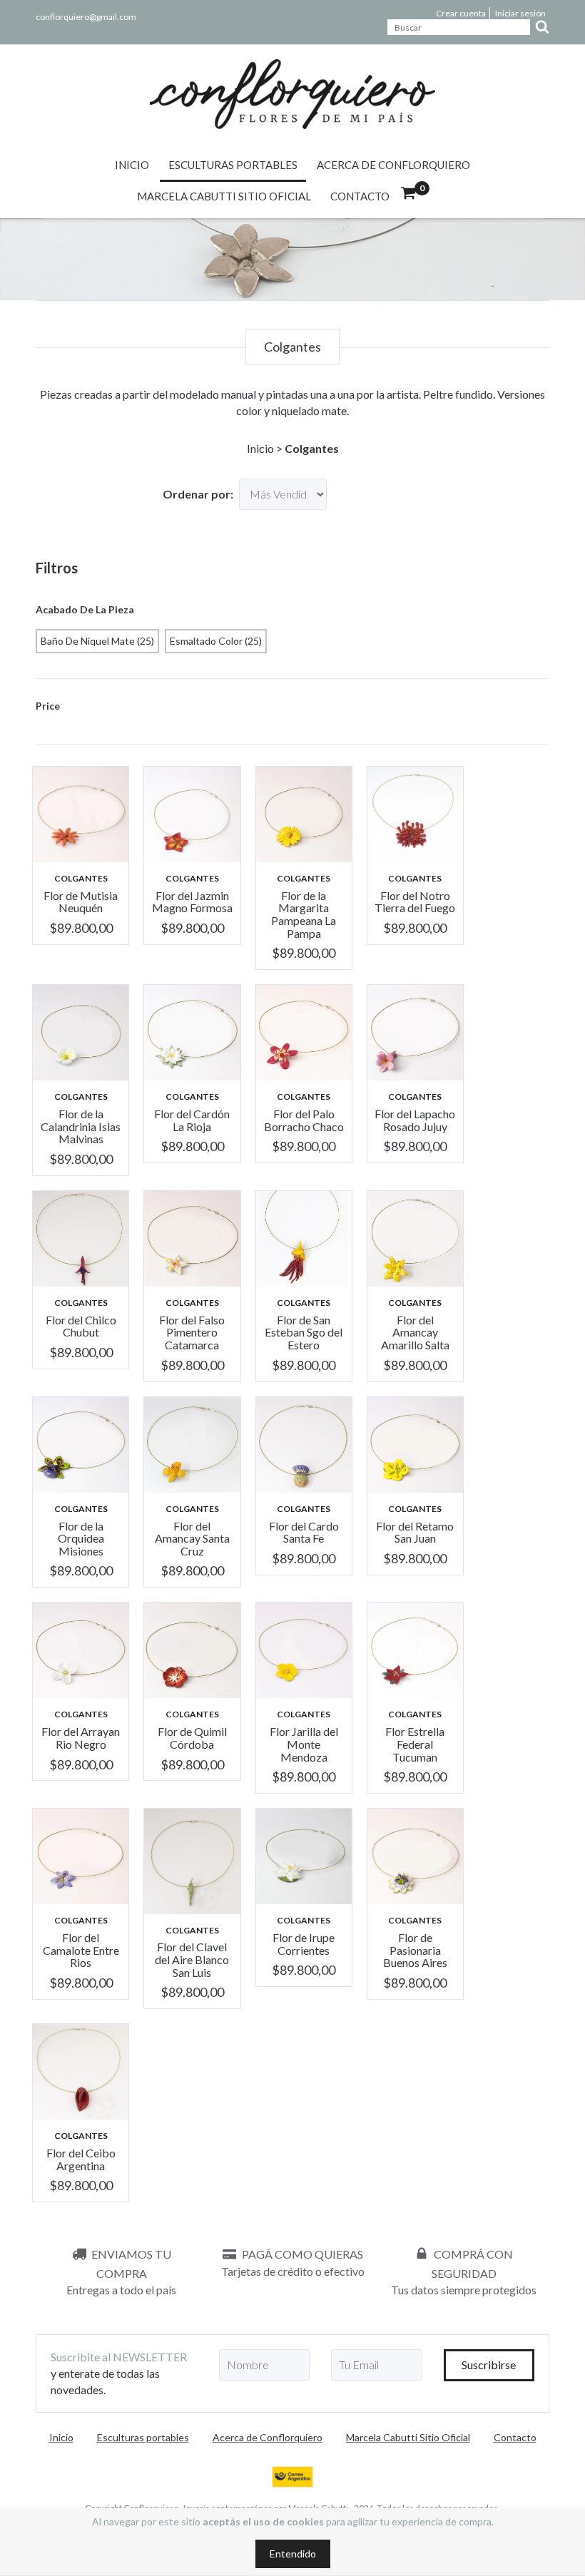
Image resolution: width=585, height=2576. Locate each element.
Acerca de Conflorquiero (393, 165)
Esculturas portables (233, 165)
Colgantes (81, 878)
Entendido (293, 2554)
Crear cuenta (461, 13)
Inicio (132, 165)
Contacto (360, 196)
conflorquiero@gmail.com (86, 17)
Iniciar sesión (520, 13)
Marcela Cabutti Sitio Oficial (224, 196)
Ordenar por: (198, 494)
